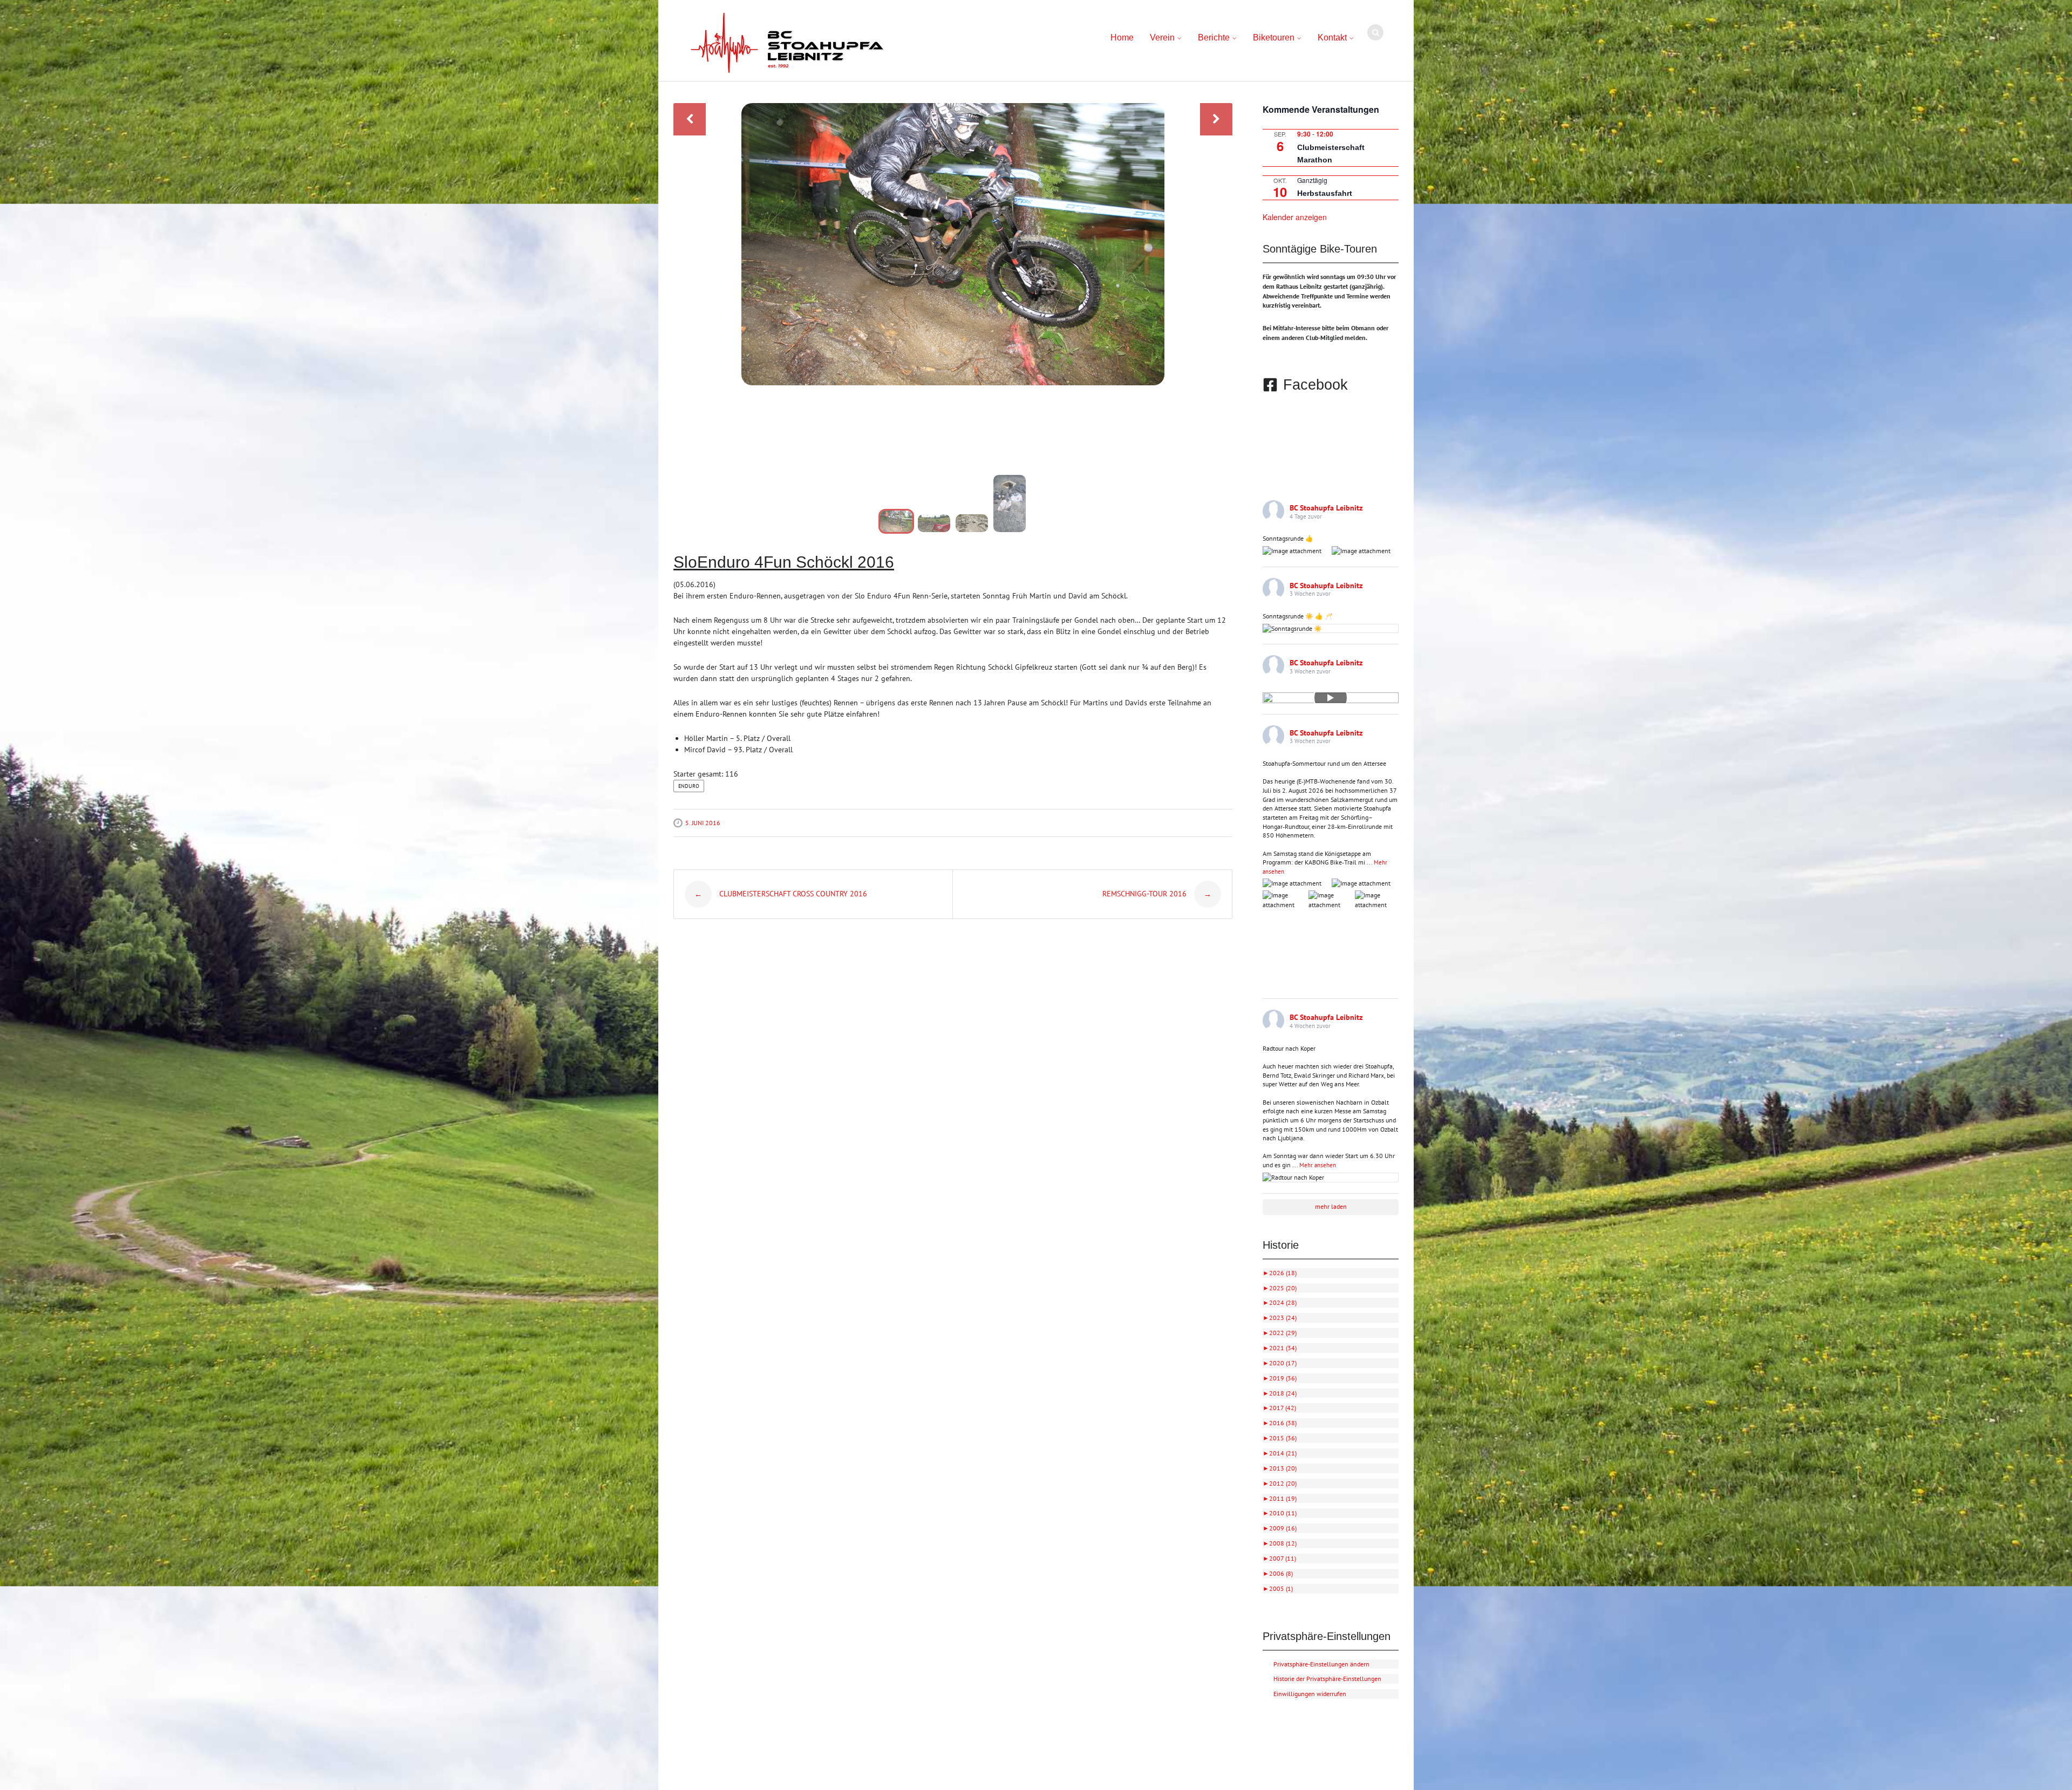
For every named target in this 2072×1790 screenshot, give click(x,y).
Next (1216, 119)
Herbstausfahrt (1325, 193)
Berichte (1214, 38)
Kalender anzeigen (1295, 217)
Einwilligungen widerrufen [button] (1310, 1694)
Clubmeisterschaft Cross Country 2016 (781, 894)
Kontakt (1332, 38)
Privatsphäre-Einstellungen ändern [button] (1321, 1664)
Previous (690, 119)
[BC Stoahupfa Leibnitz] (787, 43)
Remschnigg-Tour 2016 (1157, 894)
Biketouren (1274, 38)
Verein (1162, 38)
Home (1122, 38)
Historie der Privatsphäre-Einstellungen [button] (1327, 1679)
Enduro (689, 786)
